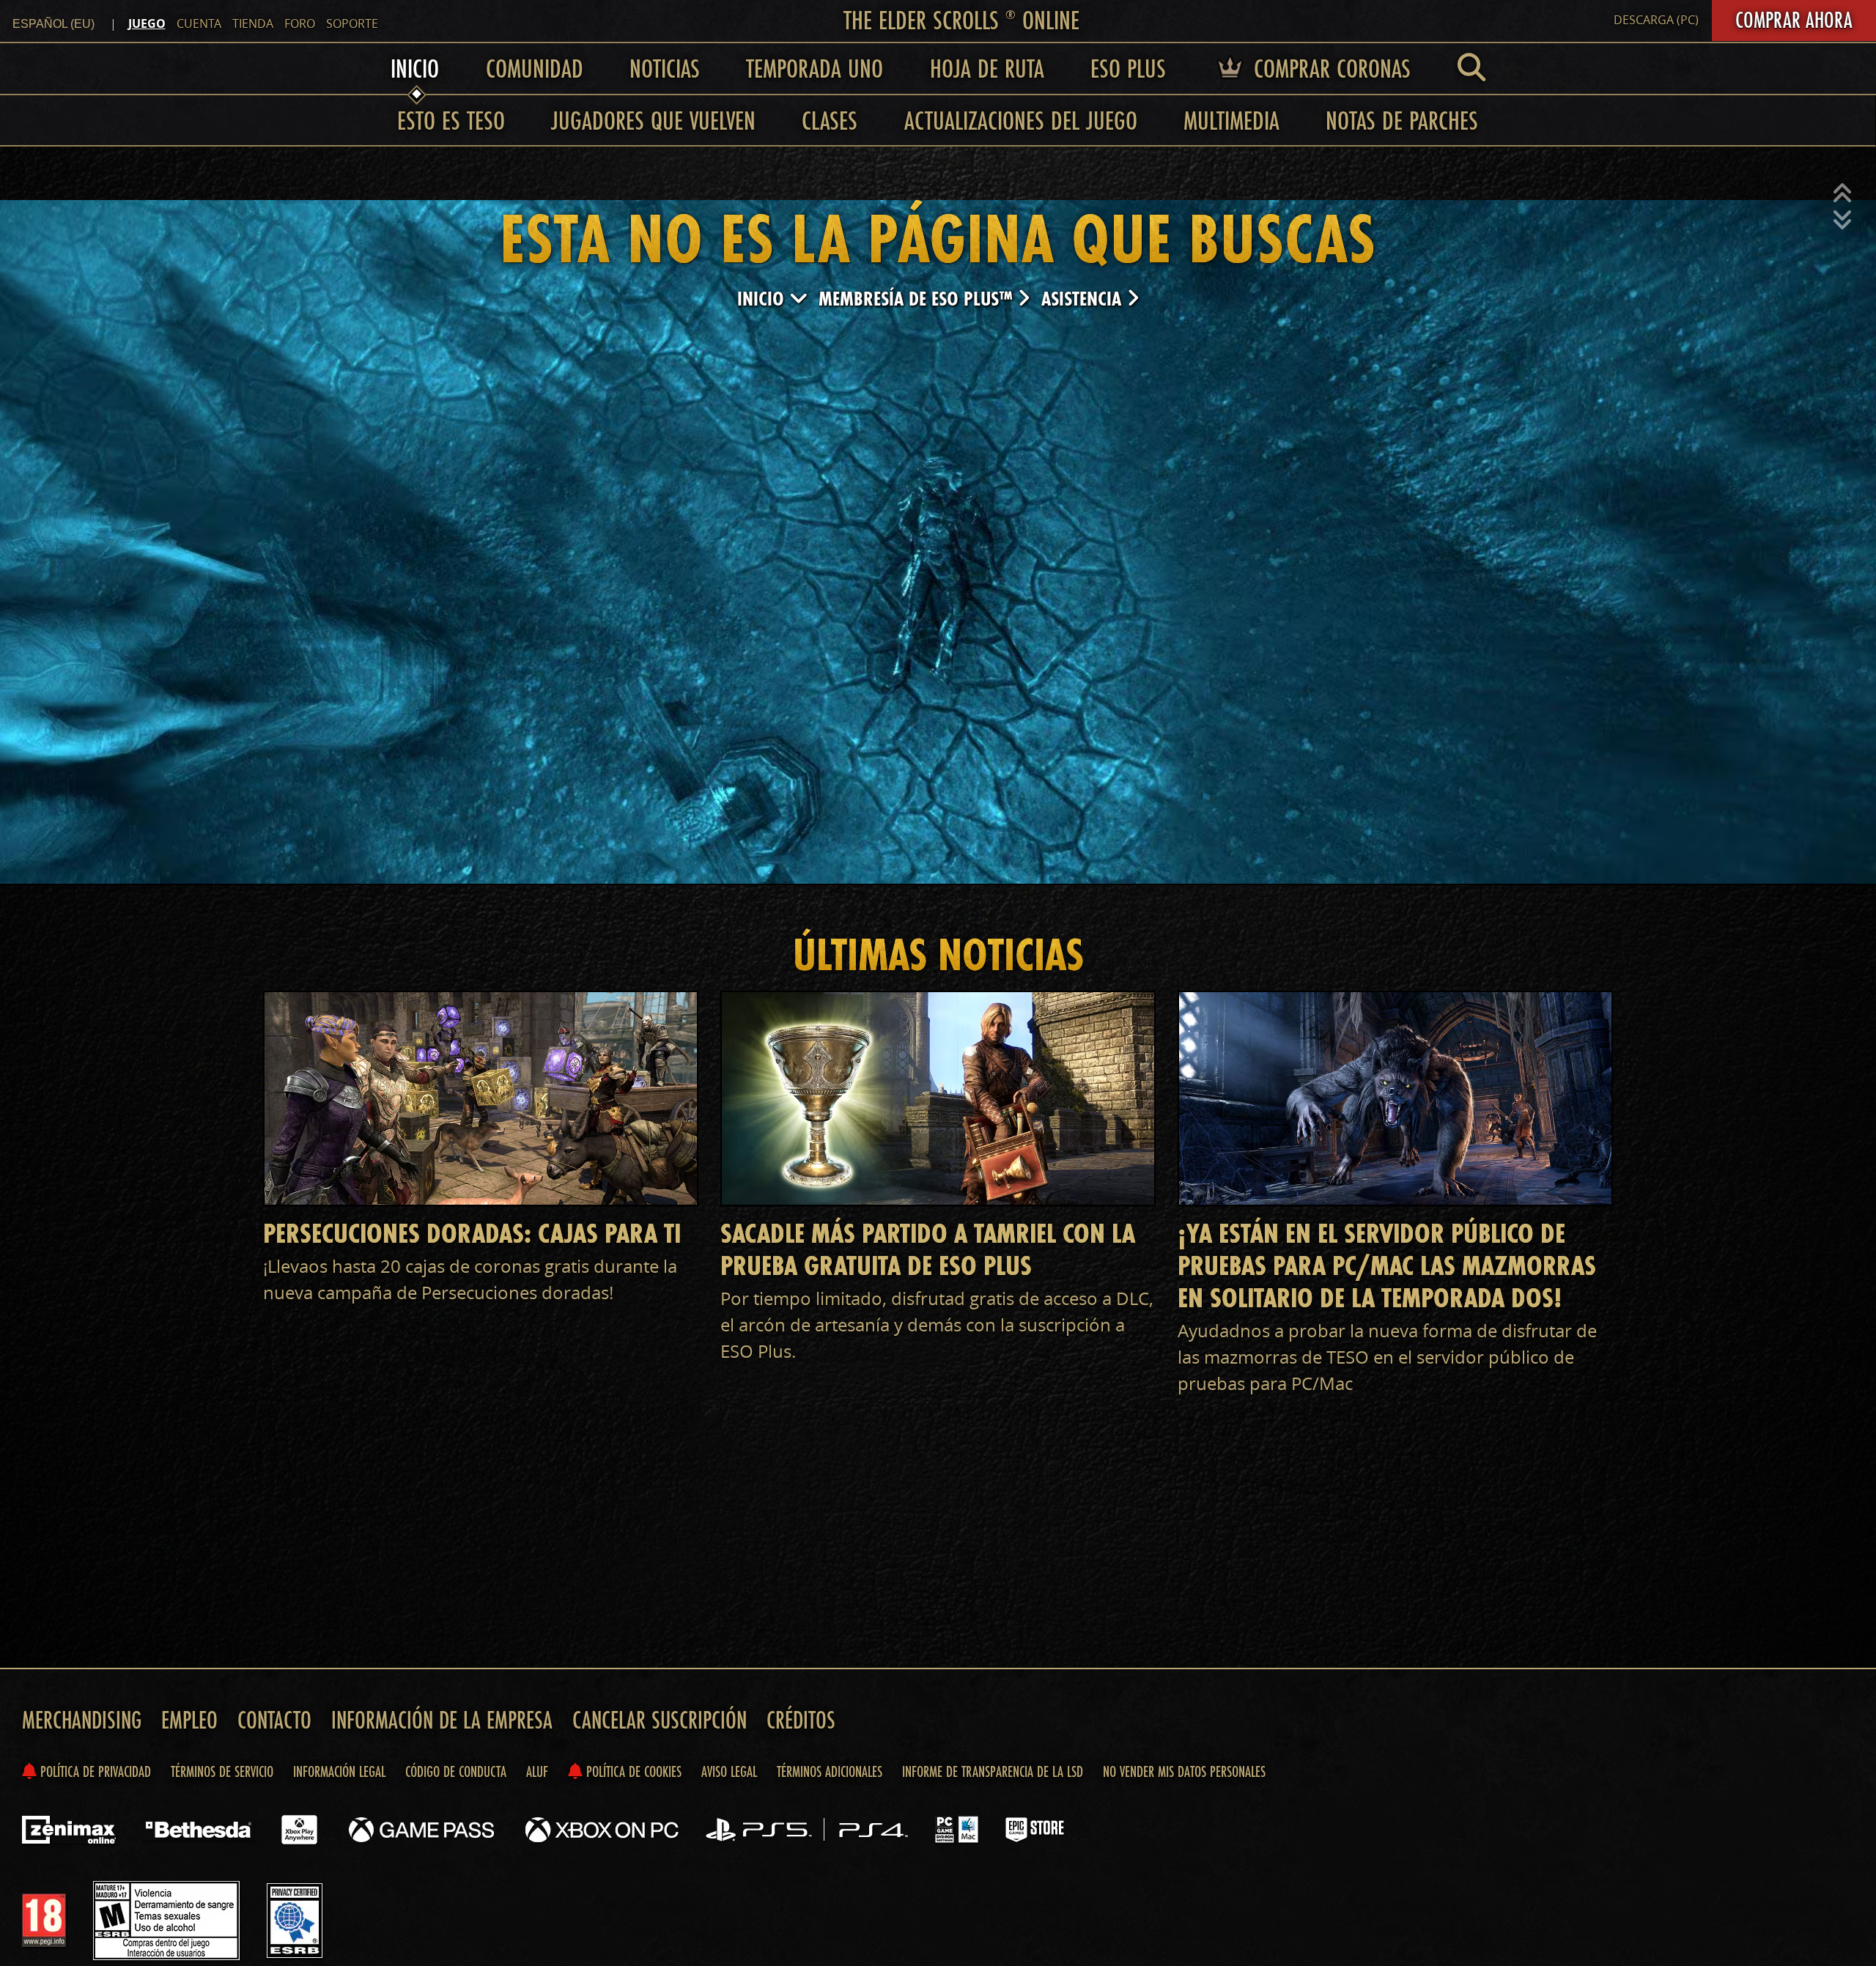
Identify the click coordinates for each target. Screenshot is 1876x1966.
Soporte (352, 23)
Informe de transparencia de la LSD (993, 1771)
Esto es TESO (451, 120)
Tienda (253, 23)
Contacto (274, 1720)
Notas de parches (1402, 120)
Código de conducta (456, 1771)
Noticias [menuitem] (665, 68)
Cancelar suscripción (660, 1720)
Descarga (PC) (1656, 20)
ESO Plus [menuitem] (1128, 68)
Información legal (339, 1771)
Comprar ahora (1794, 20)
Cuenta (199, 23)
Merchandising (82, 1720)
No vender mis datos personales (1184, 1771)
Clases (830, 120)
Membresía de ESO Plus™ (918, 299)
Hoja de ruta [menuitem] (987, 68)
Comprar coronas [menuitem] (1329, 68)
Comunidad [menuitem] (535, 68)
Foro (300, 23)
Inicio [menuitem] (415, 68)
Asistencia (1084, 299)
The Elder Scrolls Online (961, 20)
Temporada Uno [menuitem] (815, 68)
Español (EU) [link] (53, 24)
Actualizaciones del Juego (1021, 120)
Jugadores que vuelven (653, 120)
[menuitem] (1471, 68)
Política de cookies (632, 1771)
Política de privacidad (94, 1771)
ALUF (537, 1771)
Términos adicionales (830, 1771)
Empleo (189, 1720)
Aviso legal (729, 1771)
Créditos (801, 1720)
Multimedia (1231, 120)
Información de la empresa (442, 1720)
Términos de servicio (222, 1771)
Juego (147, 23)
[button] (1842, 193)
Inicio (763, 299)
